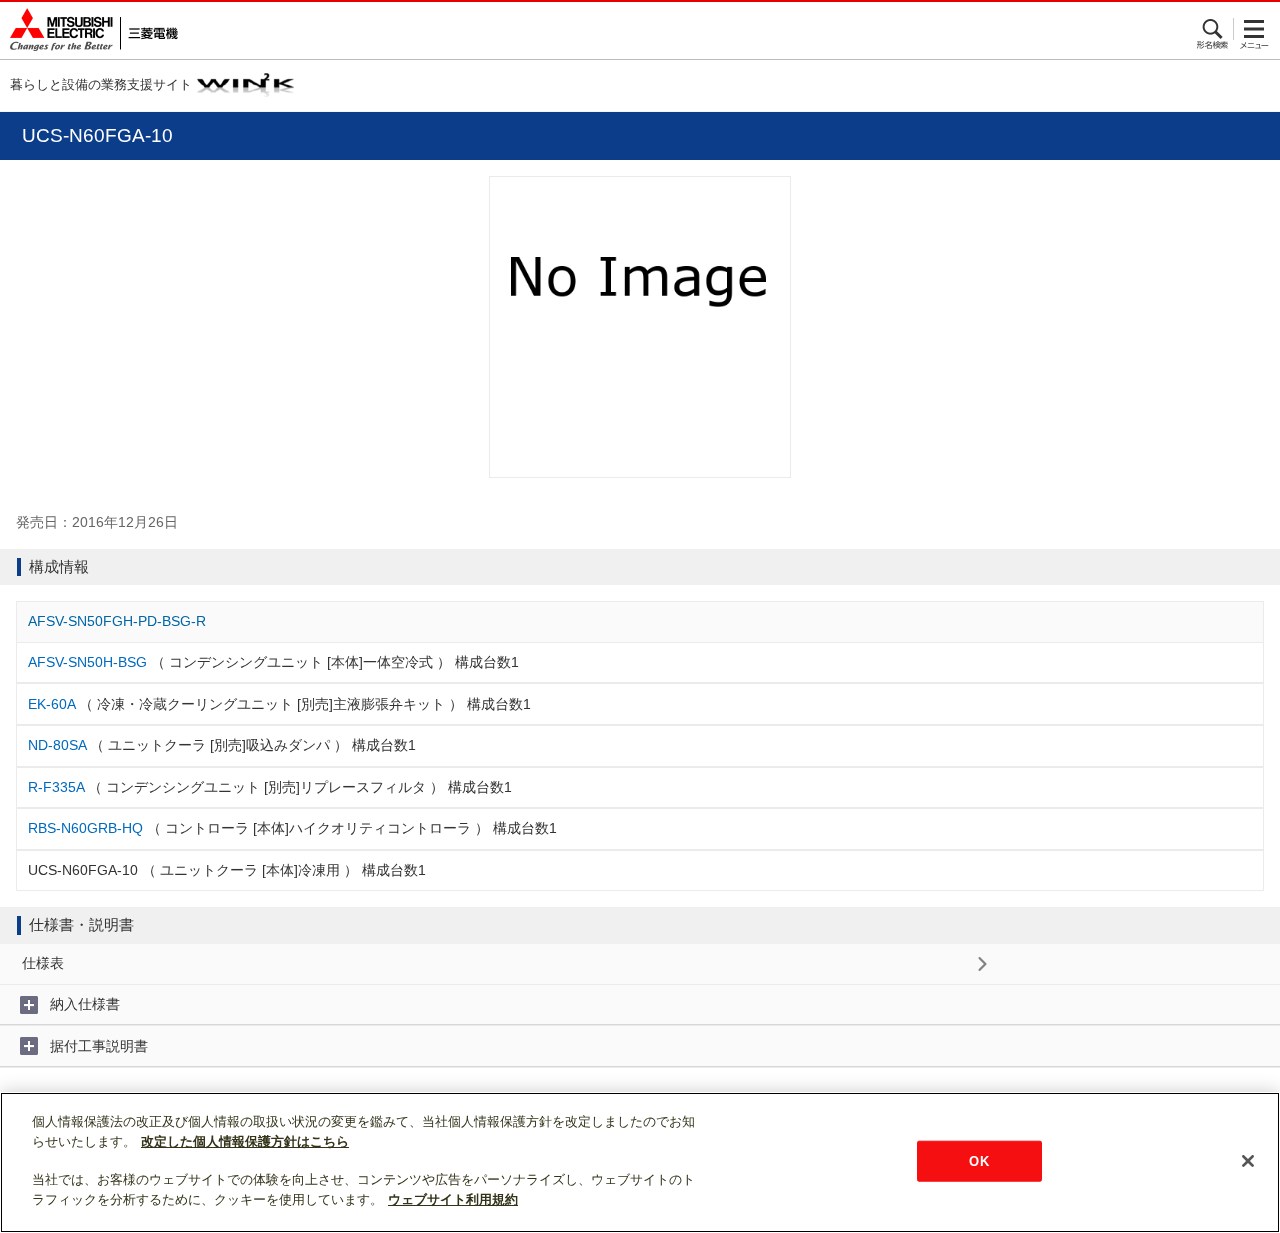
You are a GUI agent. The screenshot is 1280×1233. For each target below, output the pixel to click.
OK (978, 1160)
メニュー (1254, 29)
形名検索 (1213, 29)
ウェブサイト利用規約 (453, 1199)
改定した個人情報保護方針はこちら (245, 1141)
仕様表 (43, 963)
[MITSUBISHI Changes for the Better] (89, 30)
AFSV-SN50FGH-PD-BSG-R (117, 621)
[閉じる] (1248, 1161)
